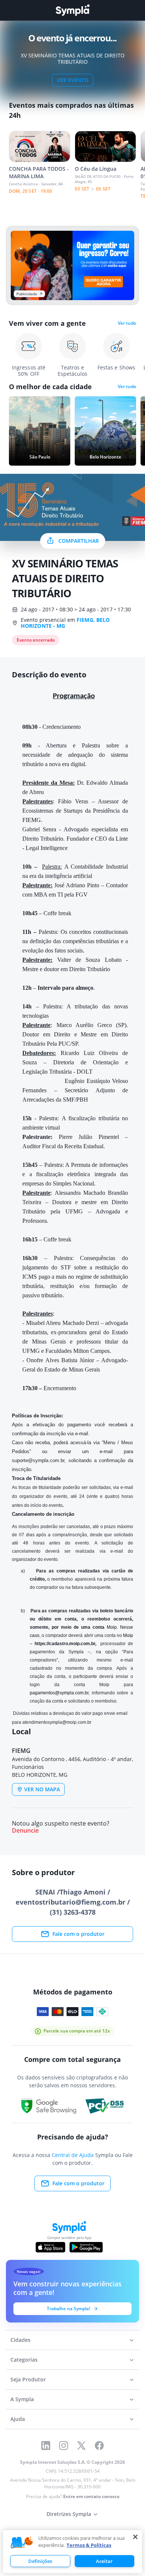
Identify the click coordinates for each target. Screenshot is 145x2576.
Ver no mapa (42, 1789)
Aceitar (104, 2561)
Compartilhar (79, 541)
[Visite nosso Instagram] (64, 2446)
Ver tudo (127, 323)
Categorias (24, 2360)
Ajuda (18, 2419)
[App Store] (51, 2247)
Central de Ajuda (73, 2155)
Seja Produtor (28, 2379)
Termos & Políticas (89, 2545)
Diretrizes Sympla (69, 2514)
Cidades (20, 2340)
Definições (40, 2561)
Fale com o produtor (78, 1934)
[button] (22, 2543)
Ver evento (73, 80)
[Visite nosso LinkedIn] (46, 2446)
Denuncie (25, 1831)
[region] (72, 2552)
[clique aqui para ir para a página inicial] (72, 10)
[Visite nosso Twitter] (81, 2446)
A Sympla (22, 2399)
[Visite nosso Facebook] (99, 2446)
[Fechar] (135, 2537)
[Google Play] (86, 2247)
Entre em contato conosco (91, 2496)
